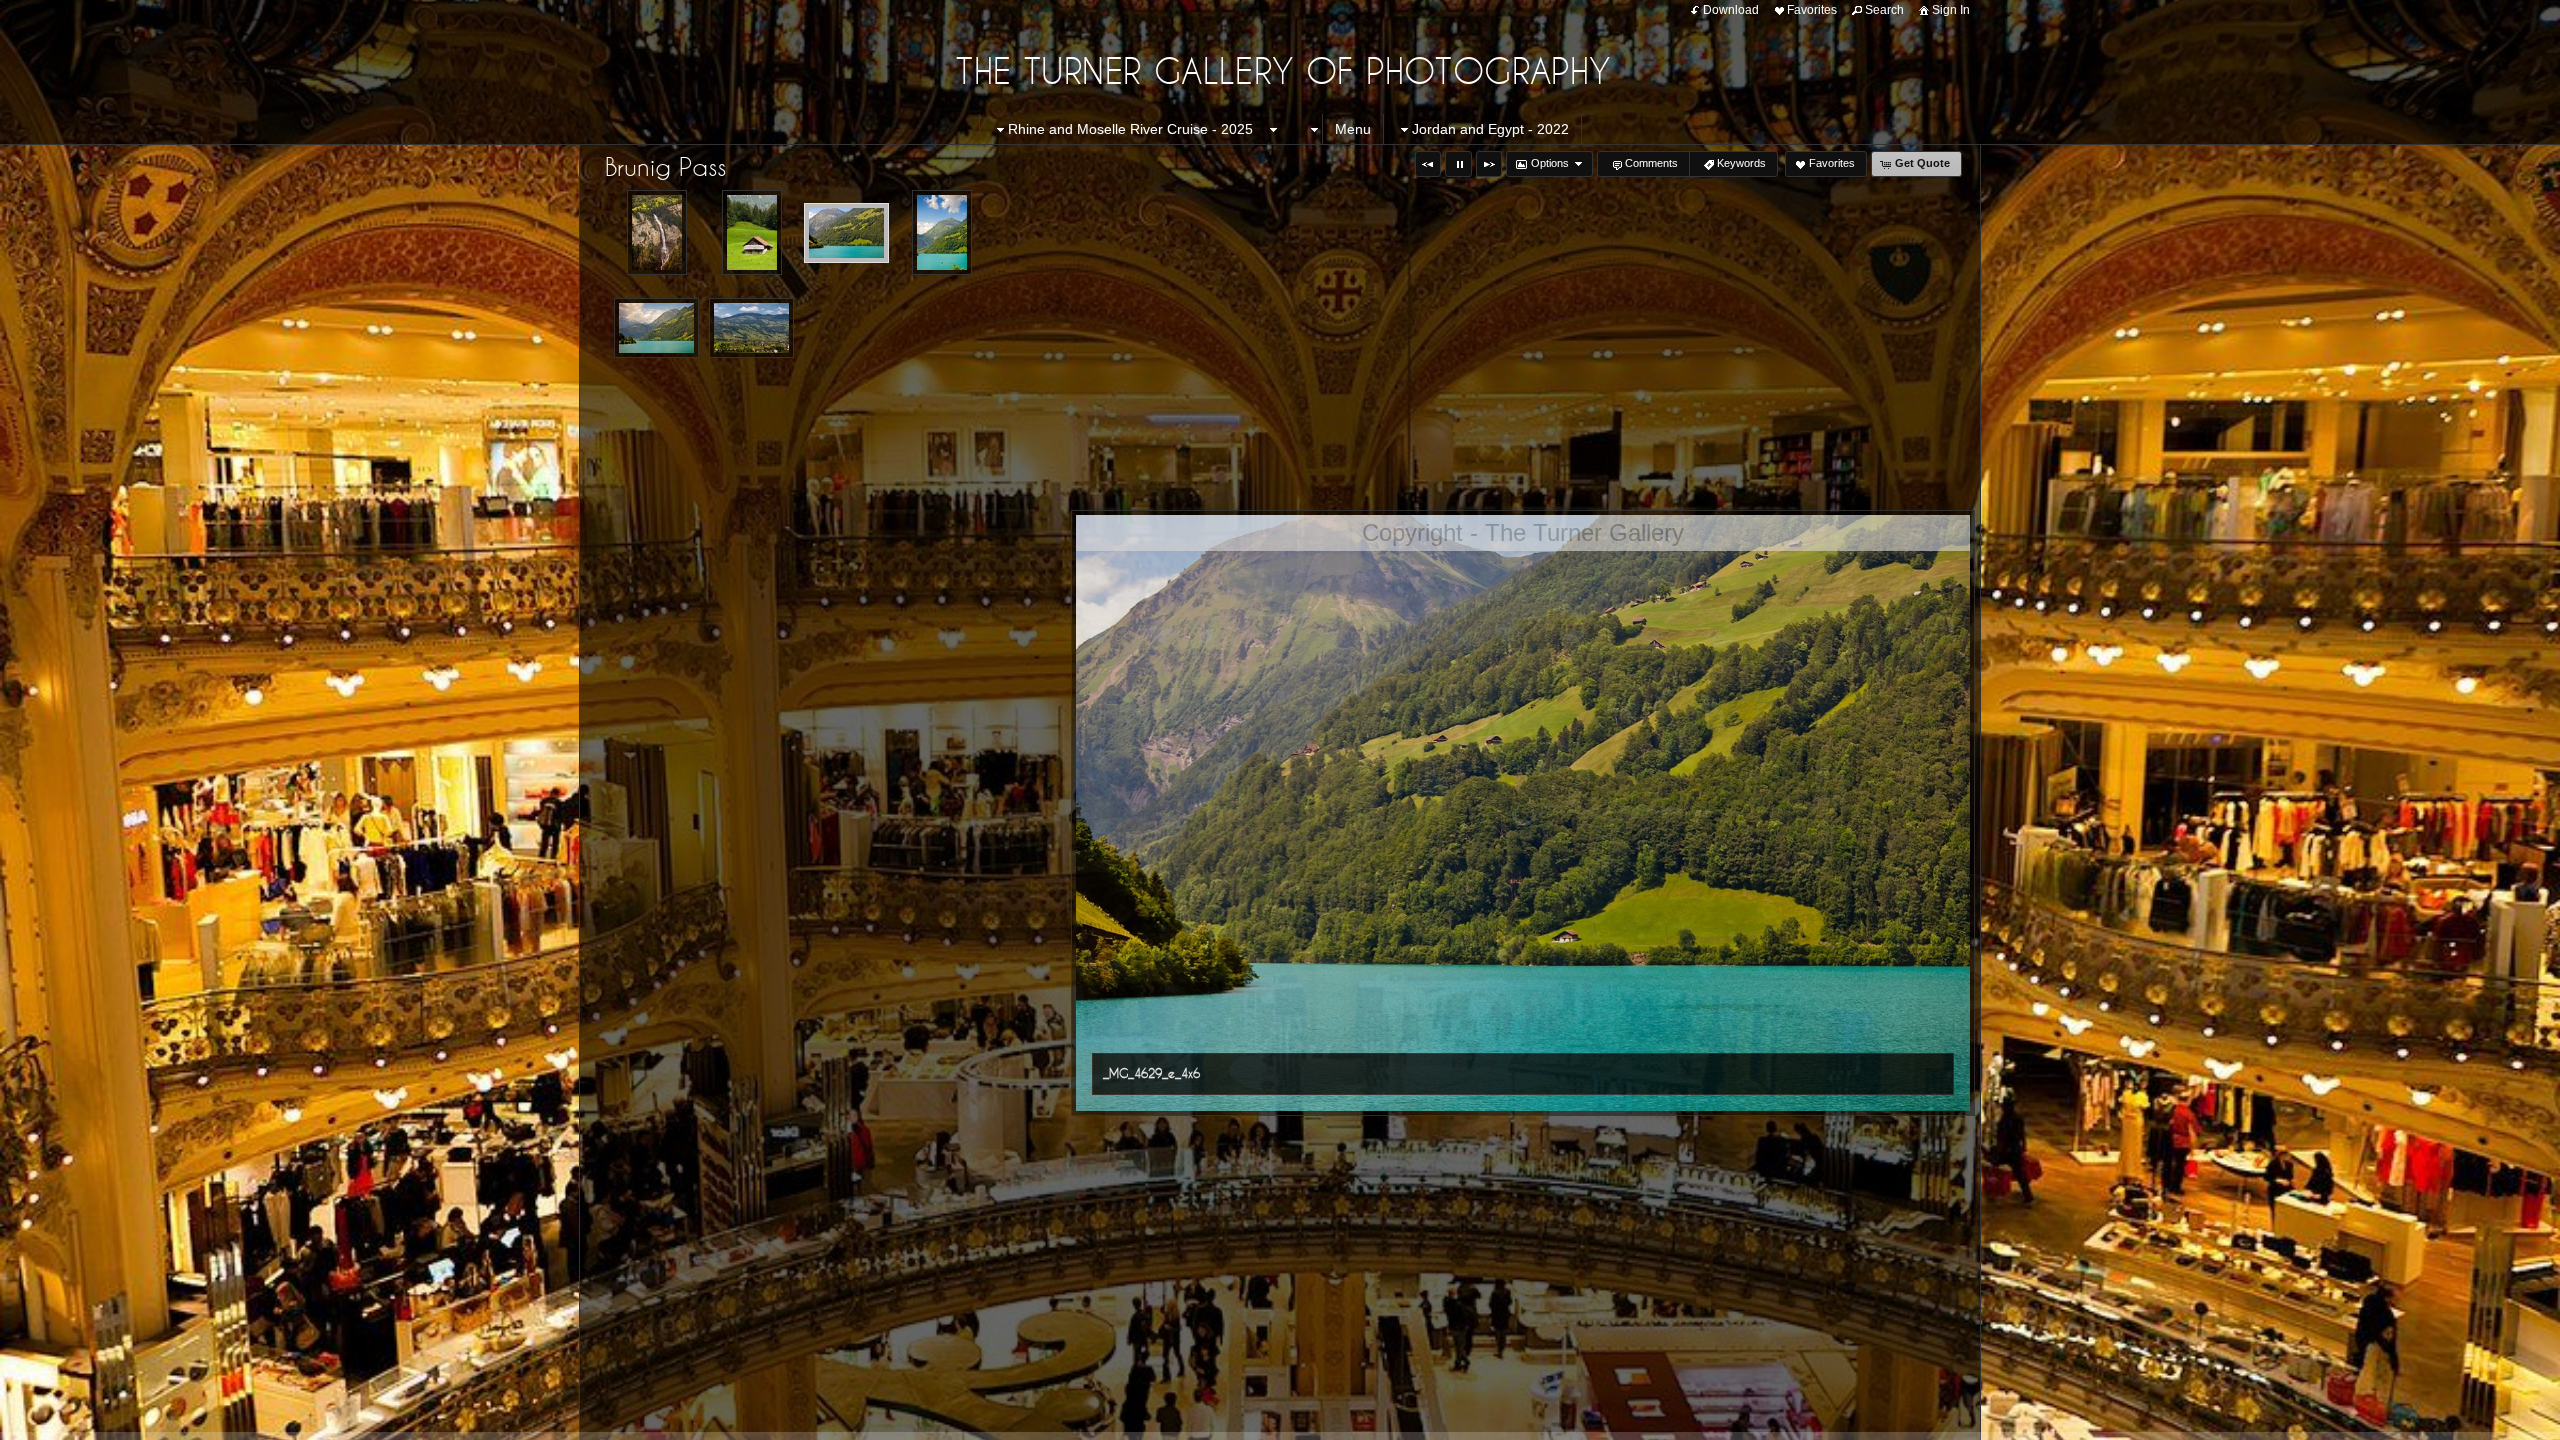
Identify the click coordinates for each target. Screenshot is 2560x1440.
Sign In (1951, 10)
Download (1731, 10)
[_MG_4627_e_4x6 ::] (752, 232)
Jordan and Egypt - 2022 (1490, 129)
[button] (1428, 164)
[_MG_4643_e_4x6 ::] (751, 328)
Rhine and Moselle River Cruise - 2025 (1130, 129)
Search (1884, 10)
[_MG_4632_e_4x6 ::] (942, 232)
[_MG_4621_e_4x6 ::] (657, 232)
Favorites (1812, 10)
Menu (1353, 129)
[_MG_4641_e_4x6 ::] (656, 328)
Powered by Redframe (2490, 1421)
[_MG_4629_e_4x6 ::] (846, 233)
